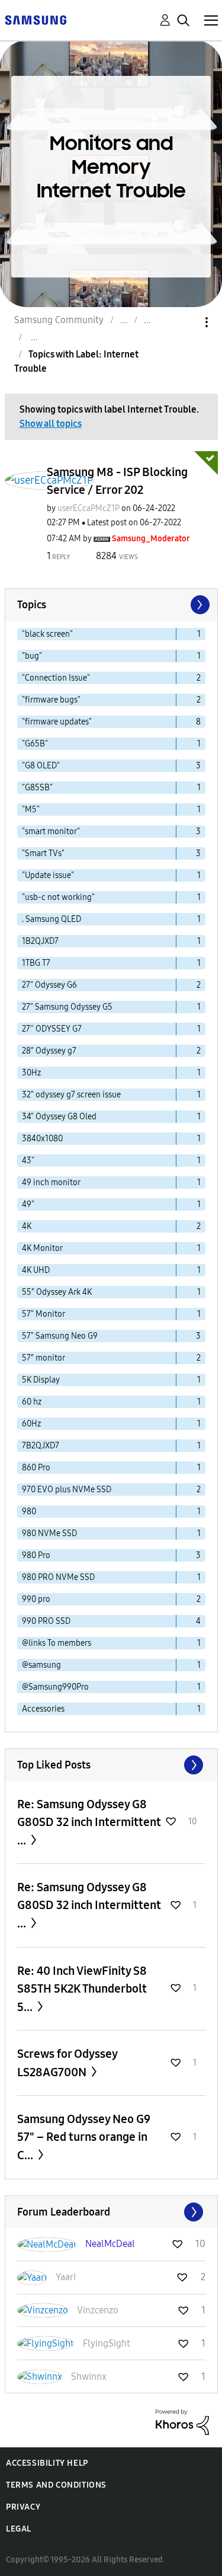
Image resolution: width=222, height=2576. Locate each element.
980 (29, 1512)
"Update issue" (48, 875)
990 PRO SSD (46, 1621)
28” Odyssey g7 (49, 1051)
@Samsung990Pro (55, 1687)
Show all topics (51, 424)
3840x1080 (42, 1139)
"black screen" (47, 634)
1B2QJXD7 (40, 941)
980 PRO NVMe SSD (58, 1577)
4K (27, 1226)
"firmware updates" (57, 722)
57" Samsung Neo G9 (60, 1336)
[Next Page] (199, 605)
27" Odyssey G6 (49, 985)
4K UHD (36, 1270)
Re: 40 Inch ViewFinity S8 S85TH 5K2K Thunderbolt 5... (82, 1989)
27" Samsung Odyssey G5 (67, 1007)
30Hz (31, 1073)
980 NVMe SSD (49, 1533)
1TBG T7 (36, 963)
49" (28, 1204)
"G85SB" (37, 788)
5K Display (41, 1380)
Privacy (23, 2507)
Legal (19, 2529)
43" (28, 1161)
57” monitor (44, 1358)
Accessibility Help (47, 2463)
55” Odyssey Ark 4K (57, 1292)
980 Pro (36, 1555)
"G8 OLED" (41, 766)
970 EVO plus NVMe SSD (67, 1490)
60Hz (31, 1424)
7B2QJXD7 (41, 1446)
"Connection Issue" (56, 678)
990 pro (36, 1599)
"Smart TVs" (43, 853)
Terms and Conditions (56, 2485)
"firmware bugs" (51, 700)
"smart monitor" (51, 831)
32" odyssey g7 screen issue (71, 1095)
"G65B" (35, 744)
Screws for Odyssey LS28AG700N (67, 2063)
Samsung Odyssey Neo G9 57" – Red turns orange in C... (84, 2137)
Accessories (43, 1709)
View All (111, 1765)
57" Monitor (44, 1314)
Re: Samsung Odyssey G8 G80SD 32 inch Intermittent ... (89, 1822)
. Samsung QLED (52, 919)
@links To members (57, 1643)
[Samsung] (36, 19)
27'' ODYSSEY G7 (52, 1029)
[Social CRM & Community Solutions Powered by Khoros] (182, 2421)
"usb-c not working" (58, 897)
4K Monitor (42, 1248)
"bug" (32, 656)
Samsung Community (59, 320)
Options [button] (186, 322)
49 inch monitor (51, 1182)
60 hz (32, 1402)
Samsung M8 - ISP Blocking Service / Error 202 (117, 481)
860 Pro (36, 1468)
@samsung (41, 1665)
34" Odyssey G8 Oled (59, 1117)
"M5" (31, 810)
